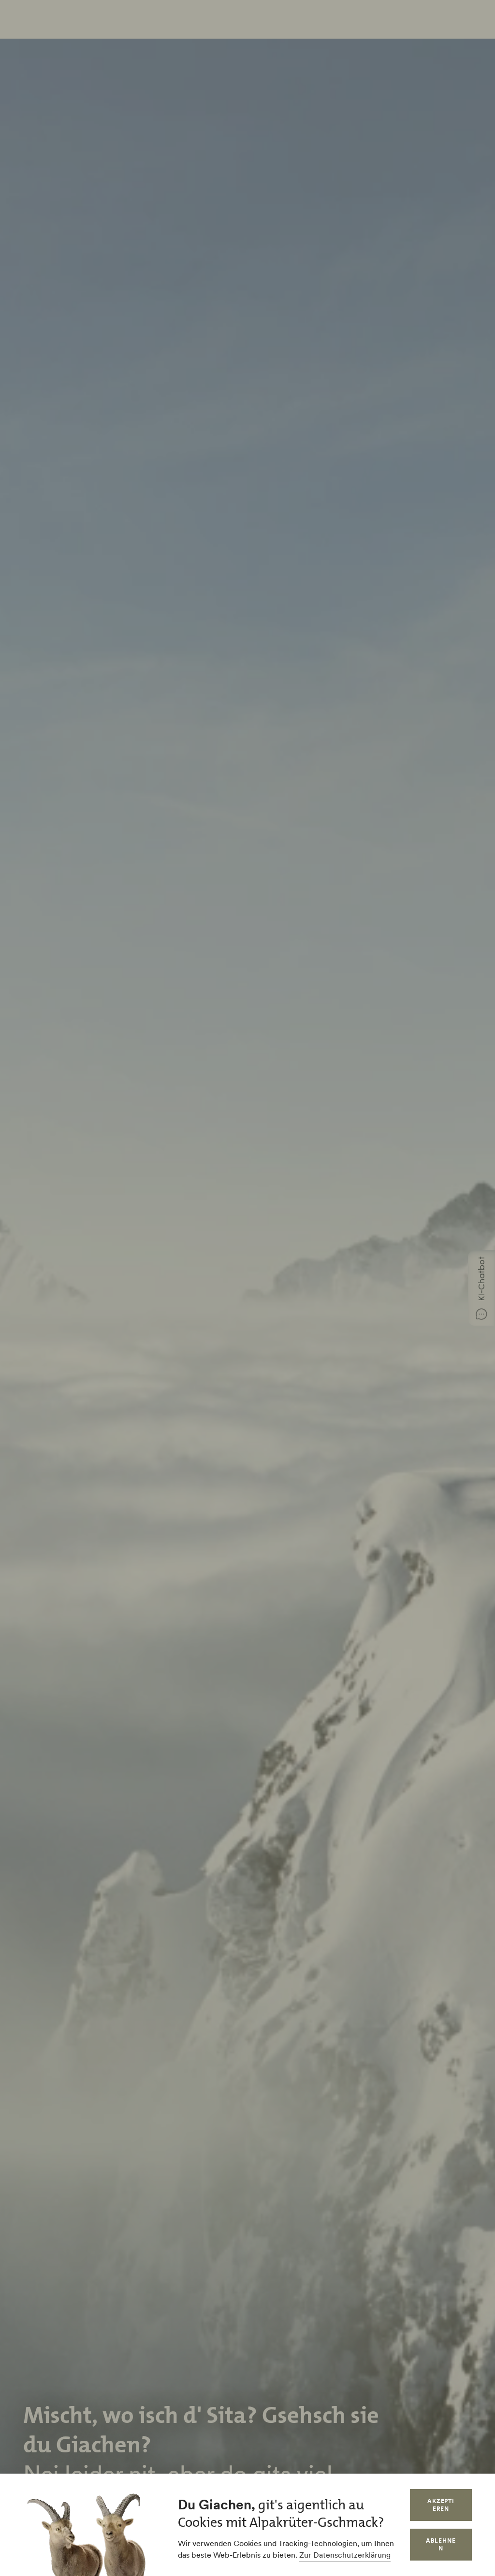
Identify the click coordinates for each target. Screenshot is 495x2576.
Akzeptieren (441, 2505)
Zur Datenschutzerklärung (345, 2555)
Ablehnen (441, 2544)
